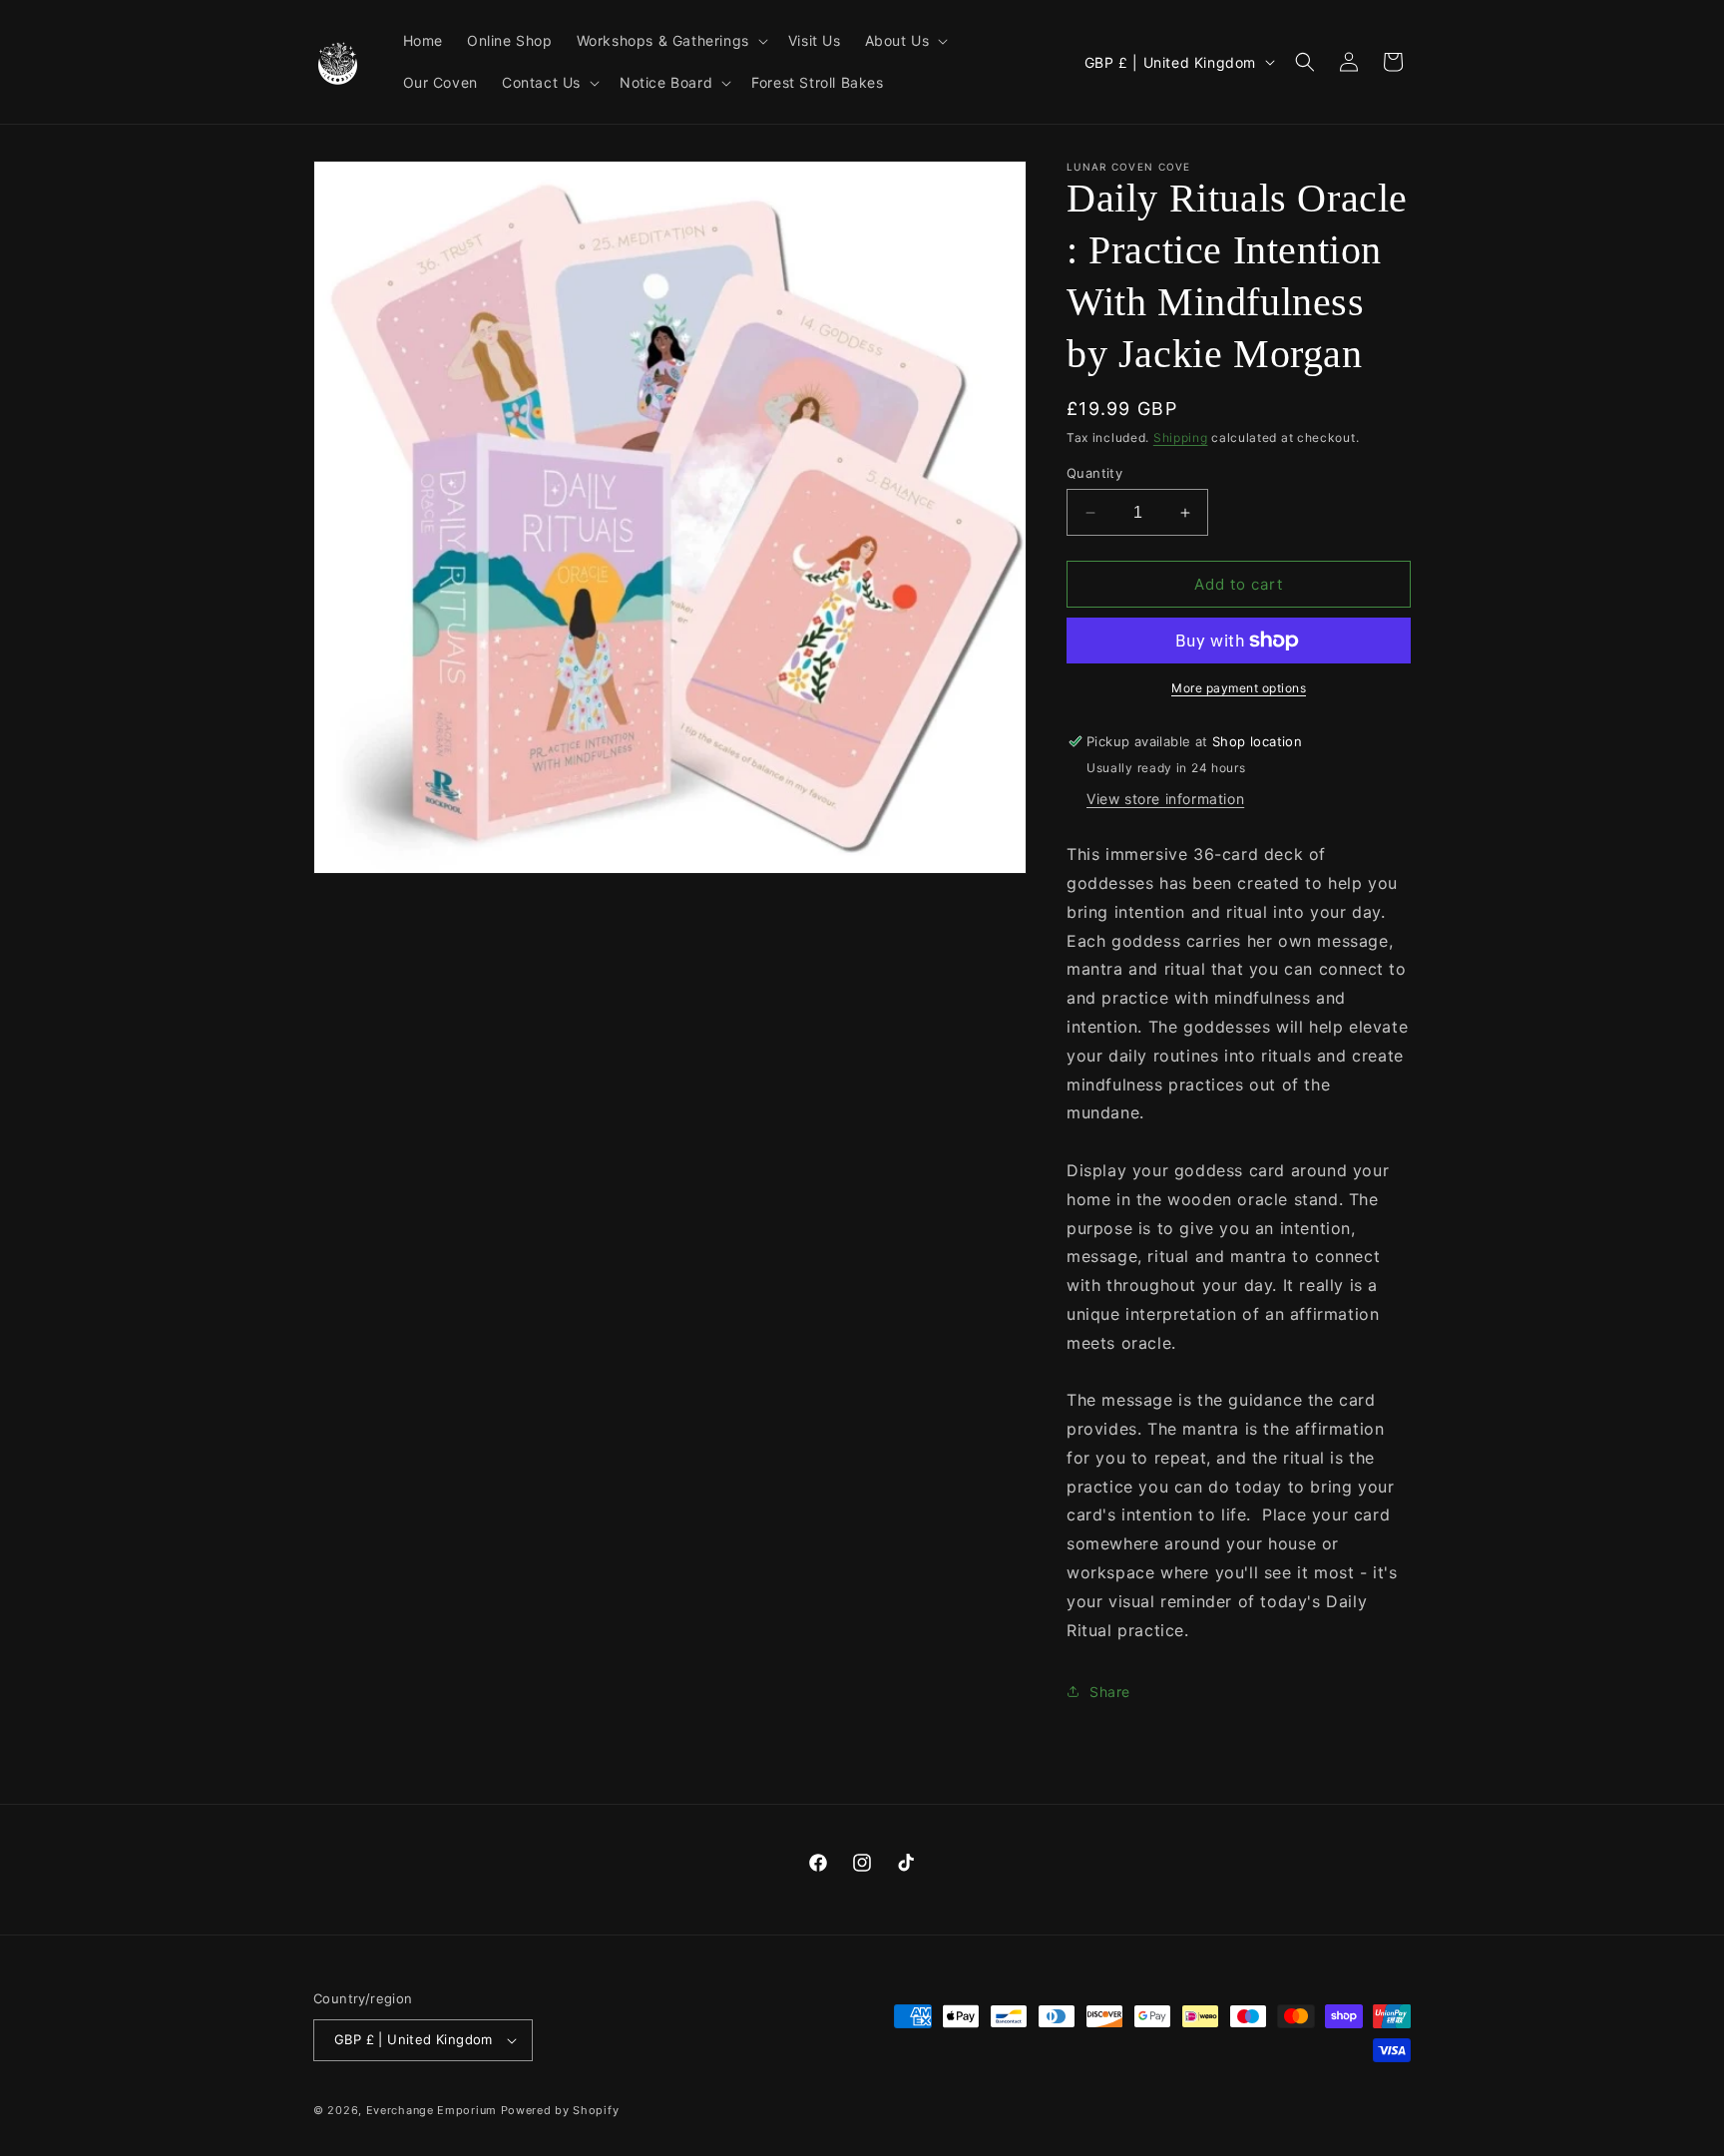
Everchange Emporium (431, 2110)
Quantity (1094, 473)
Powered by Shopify (560, 2110)
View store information (1165, 799)
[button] (670, 41)
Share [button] (1110, 1692)
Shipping (1181, 437)
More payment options (1239, 688)
